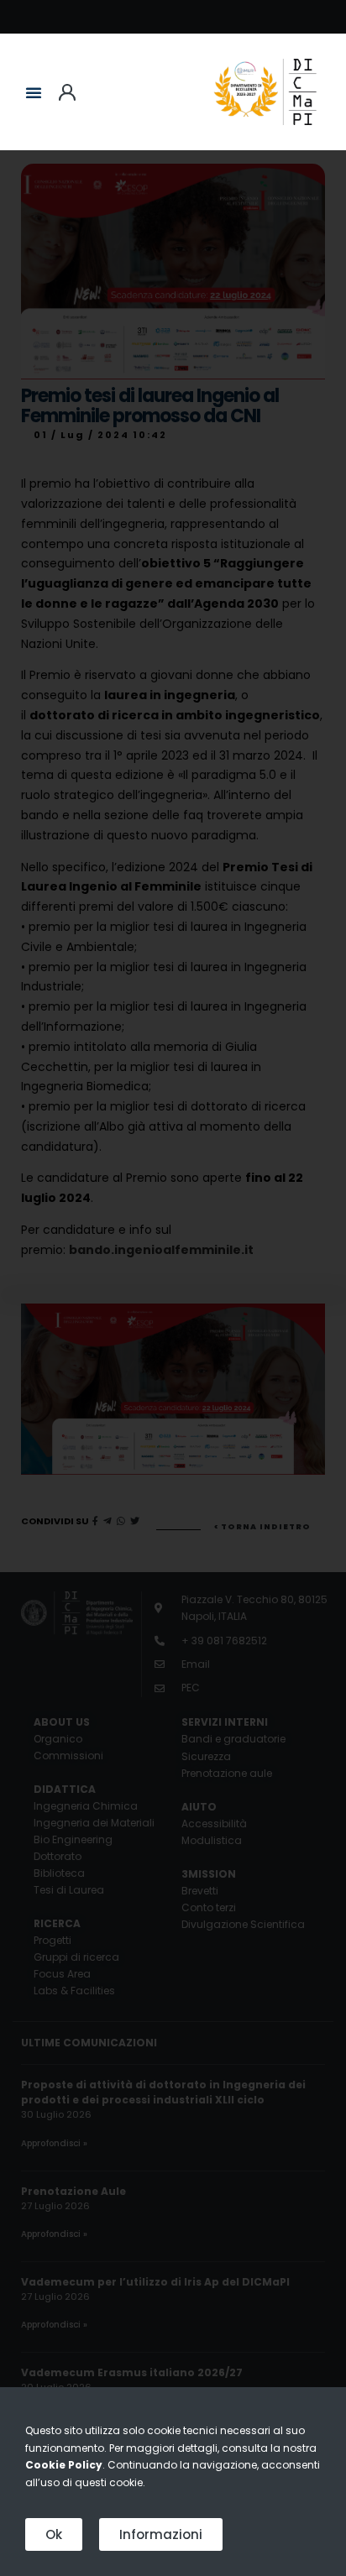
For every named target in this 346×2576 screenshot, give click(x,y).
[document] (173, 1288)
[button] (34, 92)
